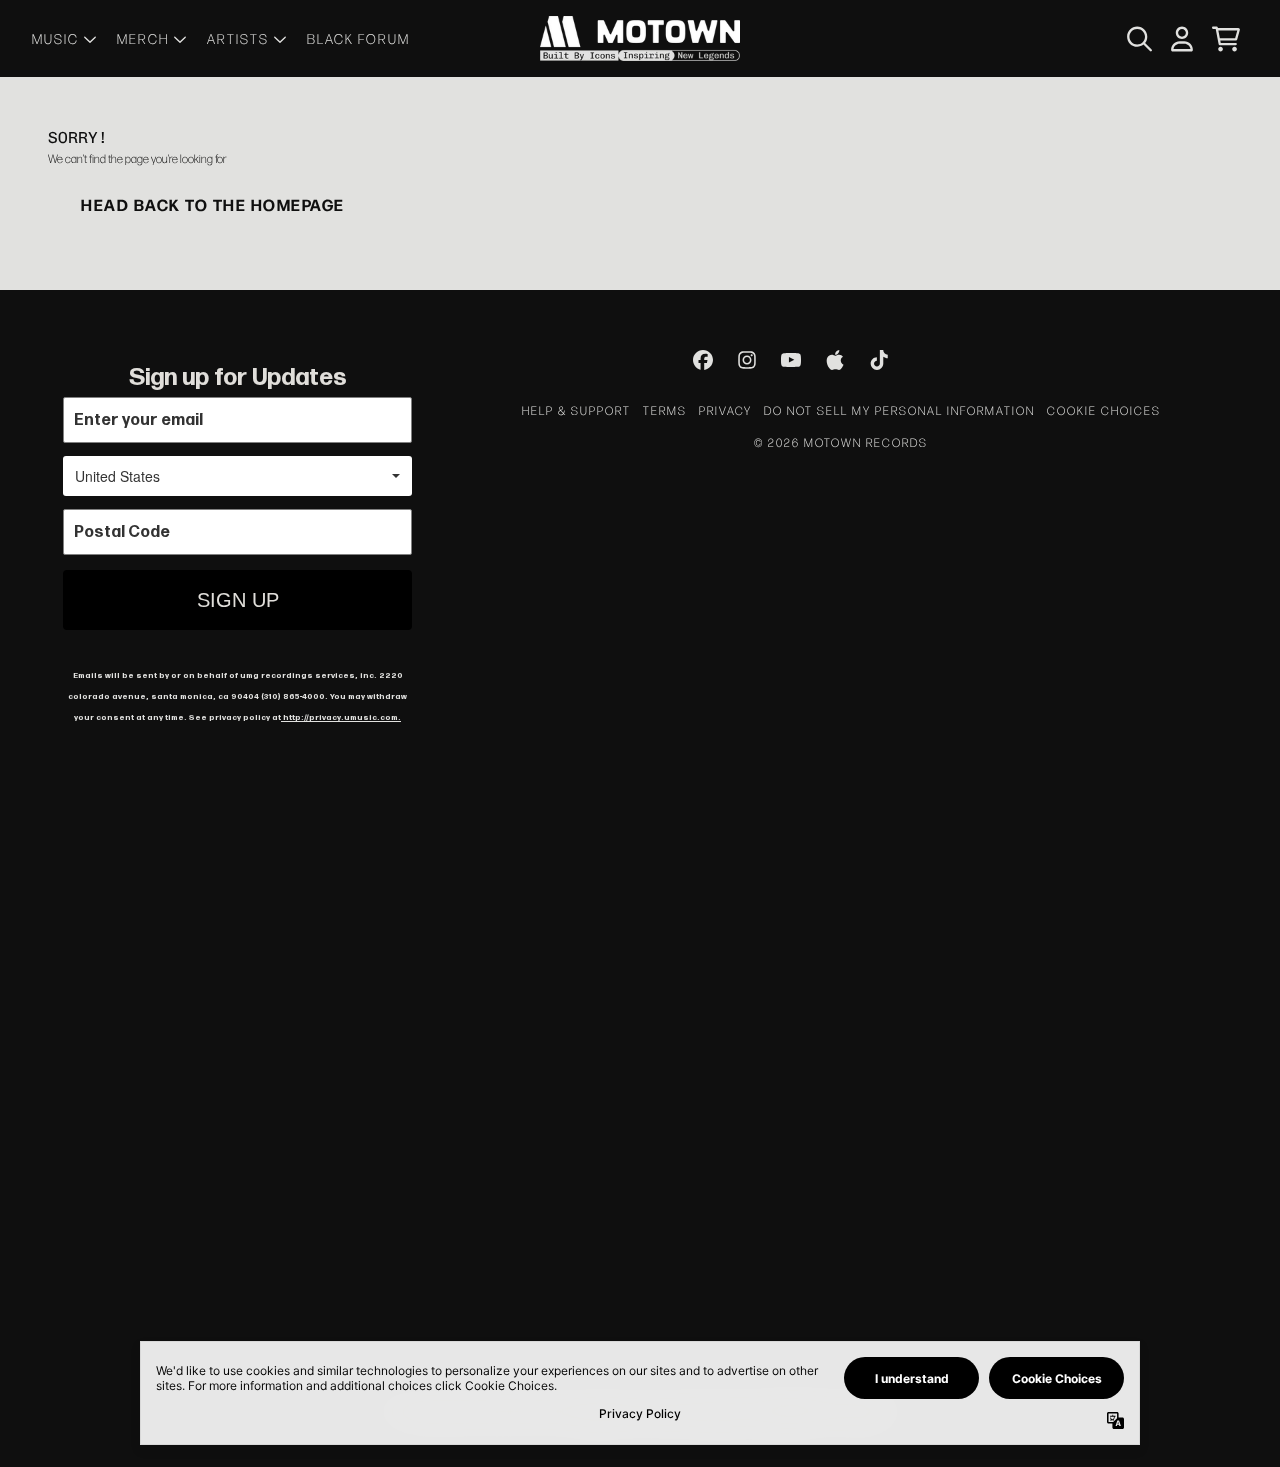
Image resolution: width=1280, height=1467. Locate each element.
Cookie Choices (1104, 410)
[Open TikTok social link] (879, 360)
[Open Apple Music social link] (835, 360)
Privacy (725, 410)
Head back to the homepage (213, 204)
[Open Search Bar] (1138, 39)
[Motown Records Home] (640, 38)
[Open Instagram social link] (747, 360)
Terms (665, 410)
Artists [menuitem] (238, 38)
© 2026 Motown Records (841, 442)
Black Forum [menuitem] (358, 38)
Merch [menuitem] (143, 38)
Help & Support (576, 410)
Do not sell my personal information (899, 410)
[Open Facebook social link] (703, 360)
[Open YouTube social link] (791, 360)
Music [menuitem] (55, 38)
